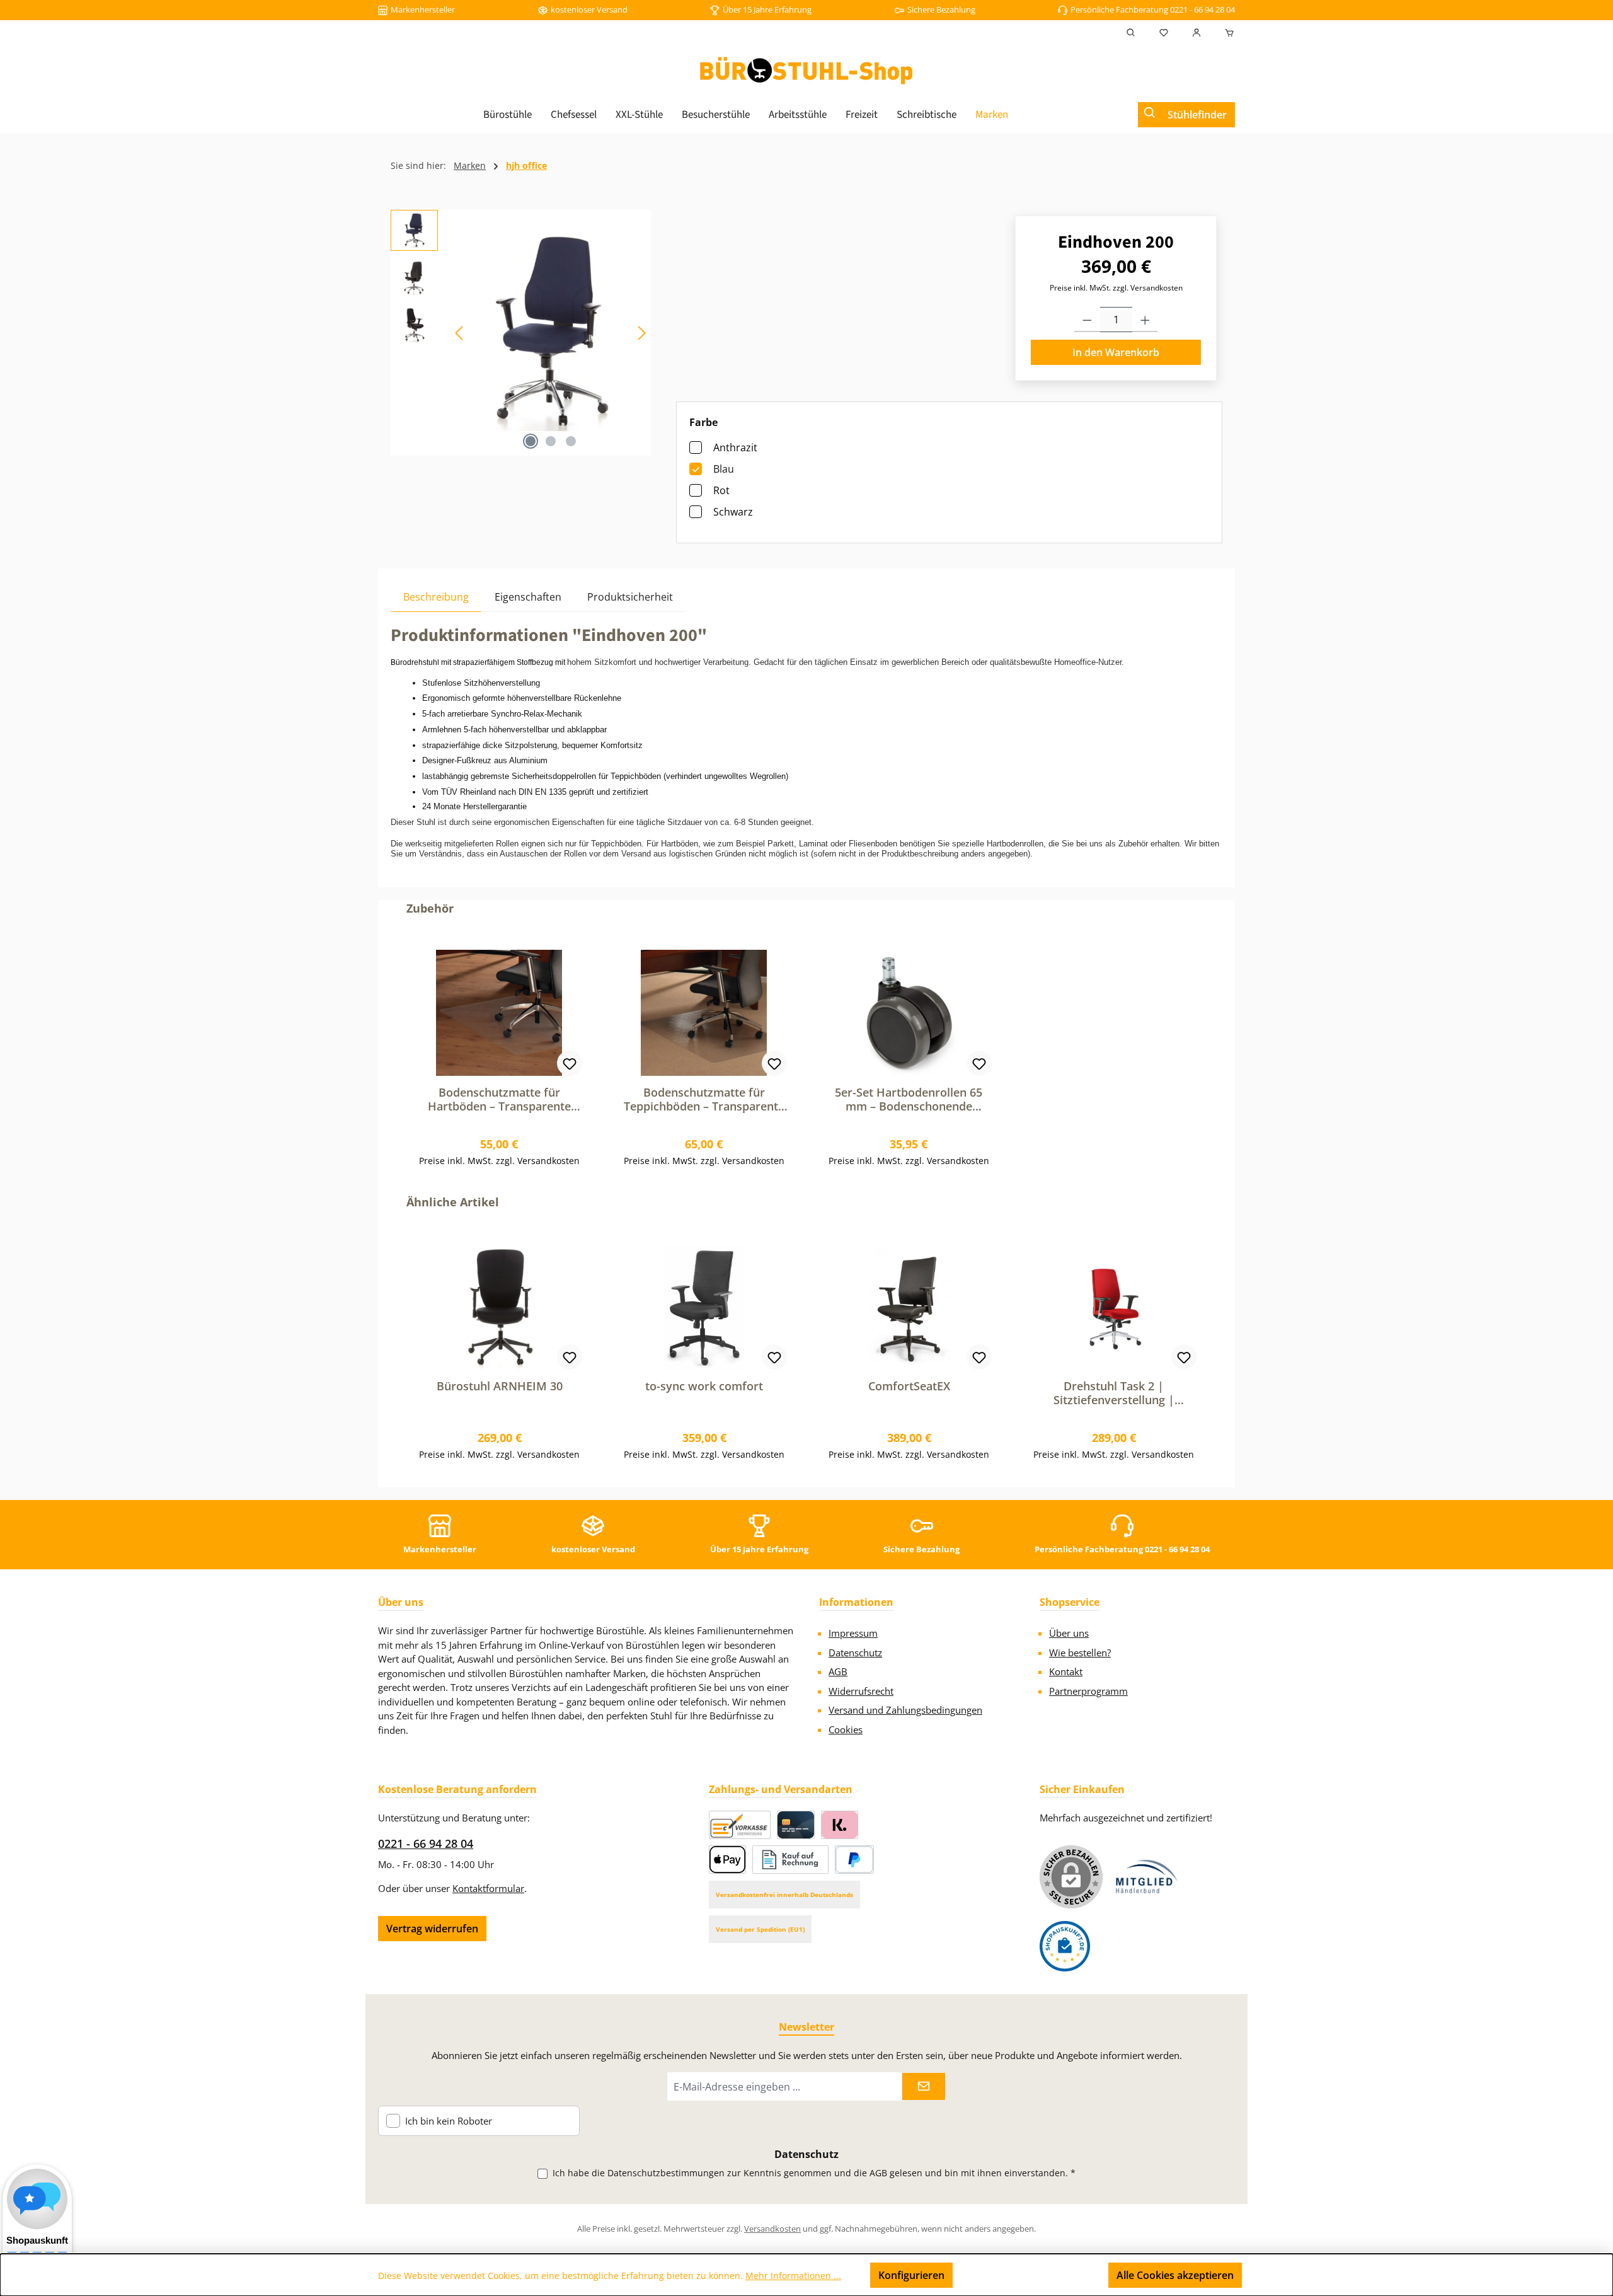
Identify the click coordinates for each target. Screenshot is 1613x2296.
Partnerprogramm (1088, 1691)
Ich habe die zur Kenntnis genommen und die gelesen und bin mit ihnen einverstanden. (814, 2173)
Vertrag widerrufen (432, 1929)
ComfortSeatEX (909, 1386)
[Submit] (924, 2086)
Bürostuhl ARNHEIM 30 (500, 1386)
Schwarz (733, 512)
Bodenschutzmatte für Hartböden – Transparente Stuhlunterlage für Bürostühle (499, 1099)
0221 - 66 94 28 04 (426, 1843)
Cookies (846, 1729)
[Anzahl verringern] (1087, 320)
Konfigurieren (911, 2275)
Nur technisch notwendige (1030, 2275)
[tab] (436, 597)
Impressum (853, 1633)
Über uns (1069, 1633)
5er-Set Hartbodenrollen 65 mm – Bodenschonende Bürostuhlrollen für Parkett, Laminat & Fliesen (909, 1099)
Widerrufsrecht (861, 1691)
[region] (521, 333)
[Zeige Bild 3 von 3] (571, 441)
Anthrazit (735, 447)
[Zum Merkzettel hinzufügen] (570, 1063)
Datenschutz (855, 1653)
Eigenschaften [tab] (528, 597)
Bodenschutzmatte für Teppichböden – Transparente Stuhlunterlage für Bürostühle (704, 1099)
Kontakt (1066, 1671)
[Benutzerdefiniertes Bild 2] (1065, 1946)
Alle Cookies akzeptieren (1175, 2275)
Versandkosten (772, 2229)
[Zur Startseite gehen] (806, 71)
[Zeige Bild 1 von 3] (531, 441)
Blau (724, 469)
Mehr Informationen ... (793, 2276)
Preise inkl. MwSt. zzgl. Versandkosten (1116, 288)
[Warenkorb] (1226, 33)
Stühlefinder (1197, 115)
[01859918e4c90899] (551, 333)
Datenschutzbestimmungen (666, 2173)
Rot (721, 490)
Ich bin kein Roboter (449, 2121)
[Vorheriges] (460, 333)
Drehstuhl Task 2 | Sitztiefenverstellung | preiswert (1114, 1393)
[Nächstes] (641, 333)
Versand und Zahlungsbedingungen (905, 1710)
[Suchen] (1131, 33)
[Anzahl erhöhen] (1145, 320)
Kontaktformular (488, 1888)
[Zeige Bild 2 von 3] (551, 441)
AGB (838, 1671)
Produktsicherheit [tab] (630, 597)
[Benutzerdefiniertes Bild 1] (1147, 1877)
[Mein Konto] (1197, 33)
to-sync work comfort (704, 1386)
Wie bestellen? (1080, 1653)
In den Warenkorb (1116, 352)
